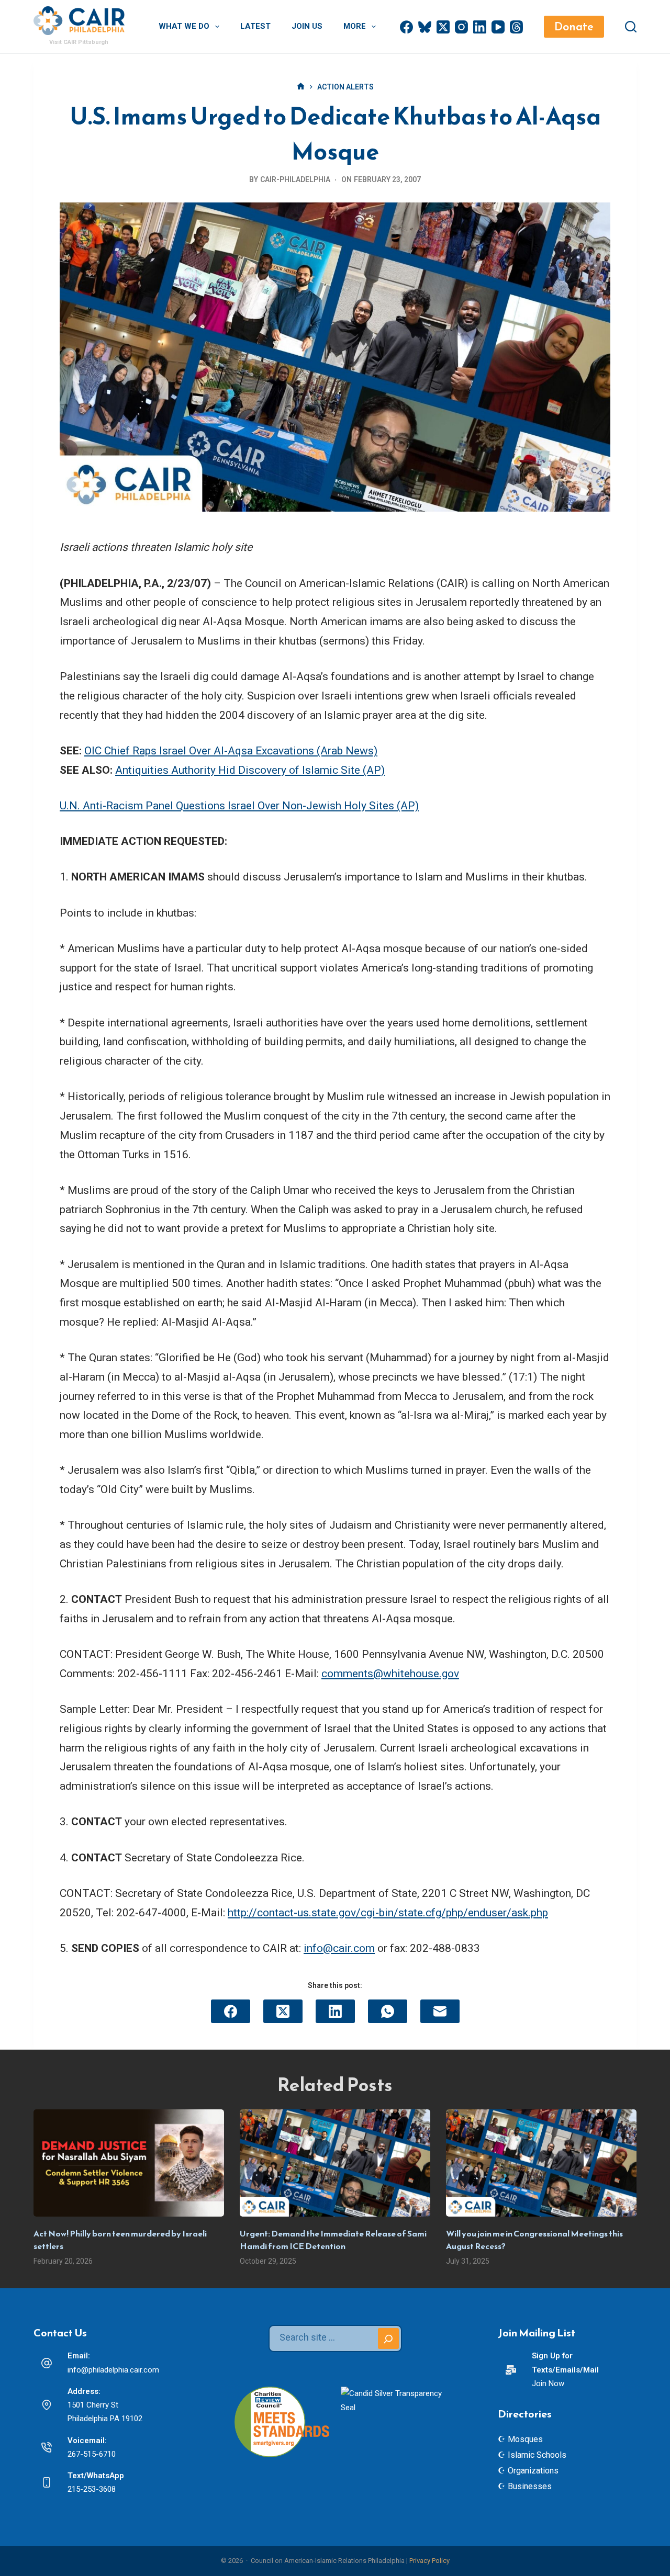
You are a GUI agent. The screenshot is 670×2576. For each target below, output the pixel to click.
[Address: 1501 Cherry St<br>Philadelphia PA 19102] (47, 2405)
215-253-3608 (92, 2489)
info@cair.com (339, 1948)
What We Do (184, 26)
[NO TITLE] (301, 87)
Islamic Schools (537, 2455)
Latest (255, 26)
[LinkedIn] (480, 27)
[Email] (440, 2011)
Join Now (548, 2383)
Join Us (307, 26)
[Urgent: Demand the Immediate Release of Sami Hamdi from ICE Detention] (335, 2163)
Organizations (533, 2471)
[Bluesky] (425, 27)
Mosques (525, 2439)
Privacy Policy (429, 2561)
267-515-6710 (92, 2454)
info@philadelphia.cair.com (113, 2370)
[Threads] (516, 27)
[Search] (631, 27)
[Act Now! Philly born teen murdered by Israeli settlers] (129, 2163)
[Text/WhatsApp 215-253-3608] (47, 2482)
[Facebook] (406, 27)
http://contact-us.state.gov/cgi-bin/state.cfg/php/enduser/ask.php (388, 1913)
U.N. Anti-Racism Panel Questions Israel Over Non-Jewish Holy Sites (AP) (239, 806)
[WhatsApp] (388, 2011)
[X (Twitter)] (443, 27)
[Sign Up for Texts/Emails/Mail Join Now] (511, 2370)
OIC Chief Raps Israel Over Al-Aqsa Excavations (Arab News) (231, 751)
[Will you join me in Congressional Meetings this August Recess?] (541, 2163)
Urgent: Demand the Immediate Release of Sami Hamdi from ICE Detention (333, 2240)
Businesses (530, 2486)
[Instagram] (461, 27)
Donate (574, 26)
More (355, 26)
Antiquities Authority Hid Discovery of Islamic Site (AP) (250, 770)
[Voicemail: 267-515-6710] (47, 2447)
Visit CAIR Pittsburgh (79, 42)
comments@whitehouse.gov (390, 1674)
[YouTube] (498, 27)
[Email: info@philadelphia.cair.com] (47, 2363)
